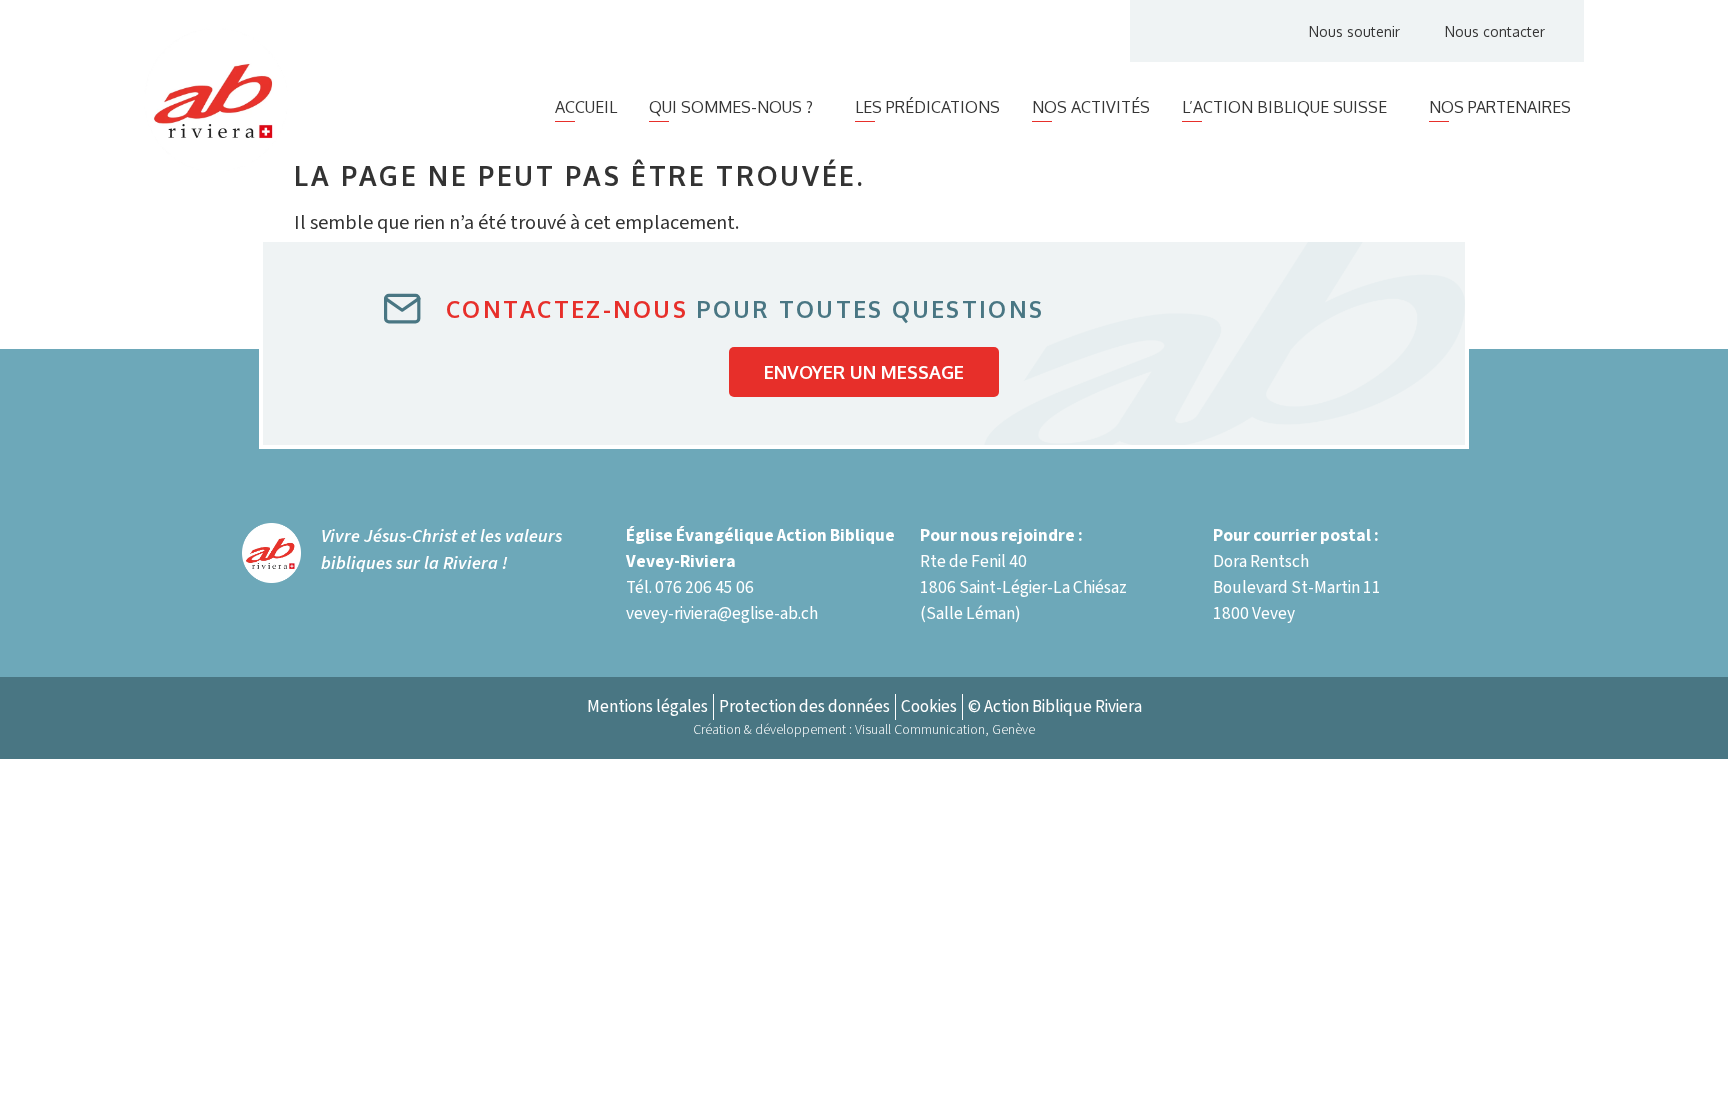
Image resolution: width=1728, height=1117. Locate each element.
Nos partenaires (1500, 107)
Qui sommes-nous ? (731, 107)
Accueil (586, 107)
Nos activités (1091, 107)
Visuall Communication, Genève (945, 730)
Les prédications (927, 107)
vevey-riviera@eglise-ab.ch (722, 613)
